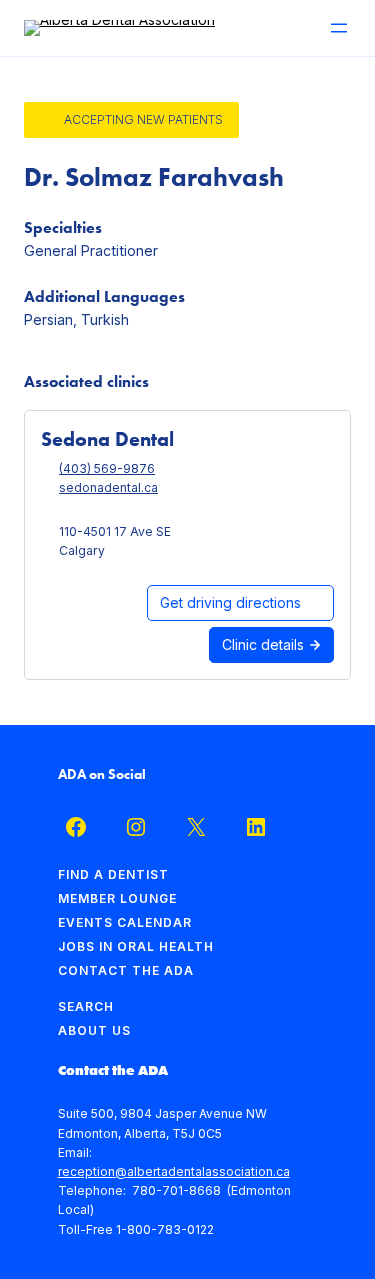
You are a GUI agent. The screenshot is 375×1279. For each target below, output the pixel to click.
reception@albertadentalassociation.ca (174, 1171)
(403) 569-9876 (107, 468)
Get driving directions (230, 602)
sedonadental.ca (108, 487)
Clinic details (265, 644)
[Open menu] (339, 28)
